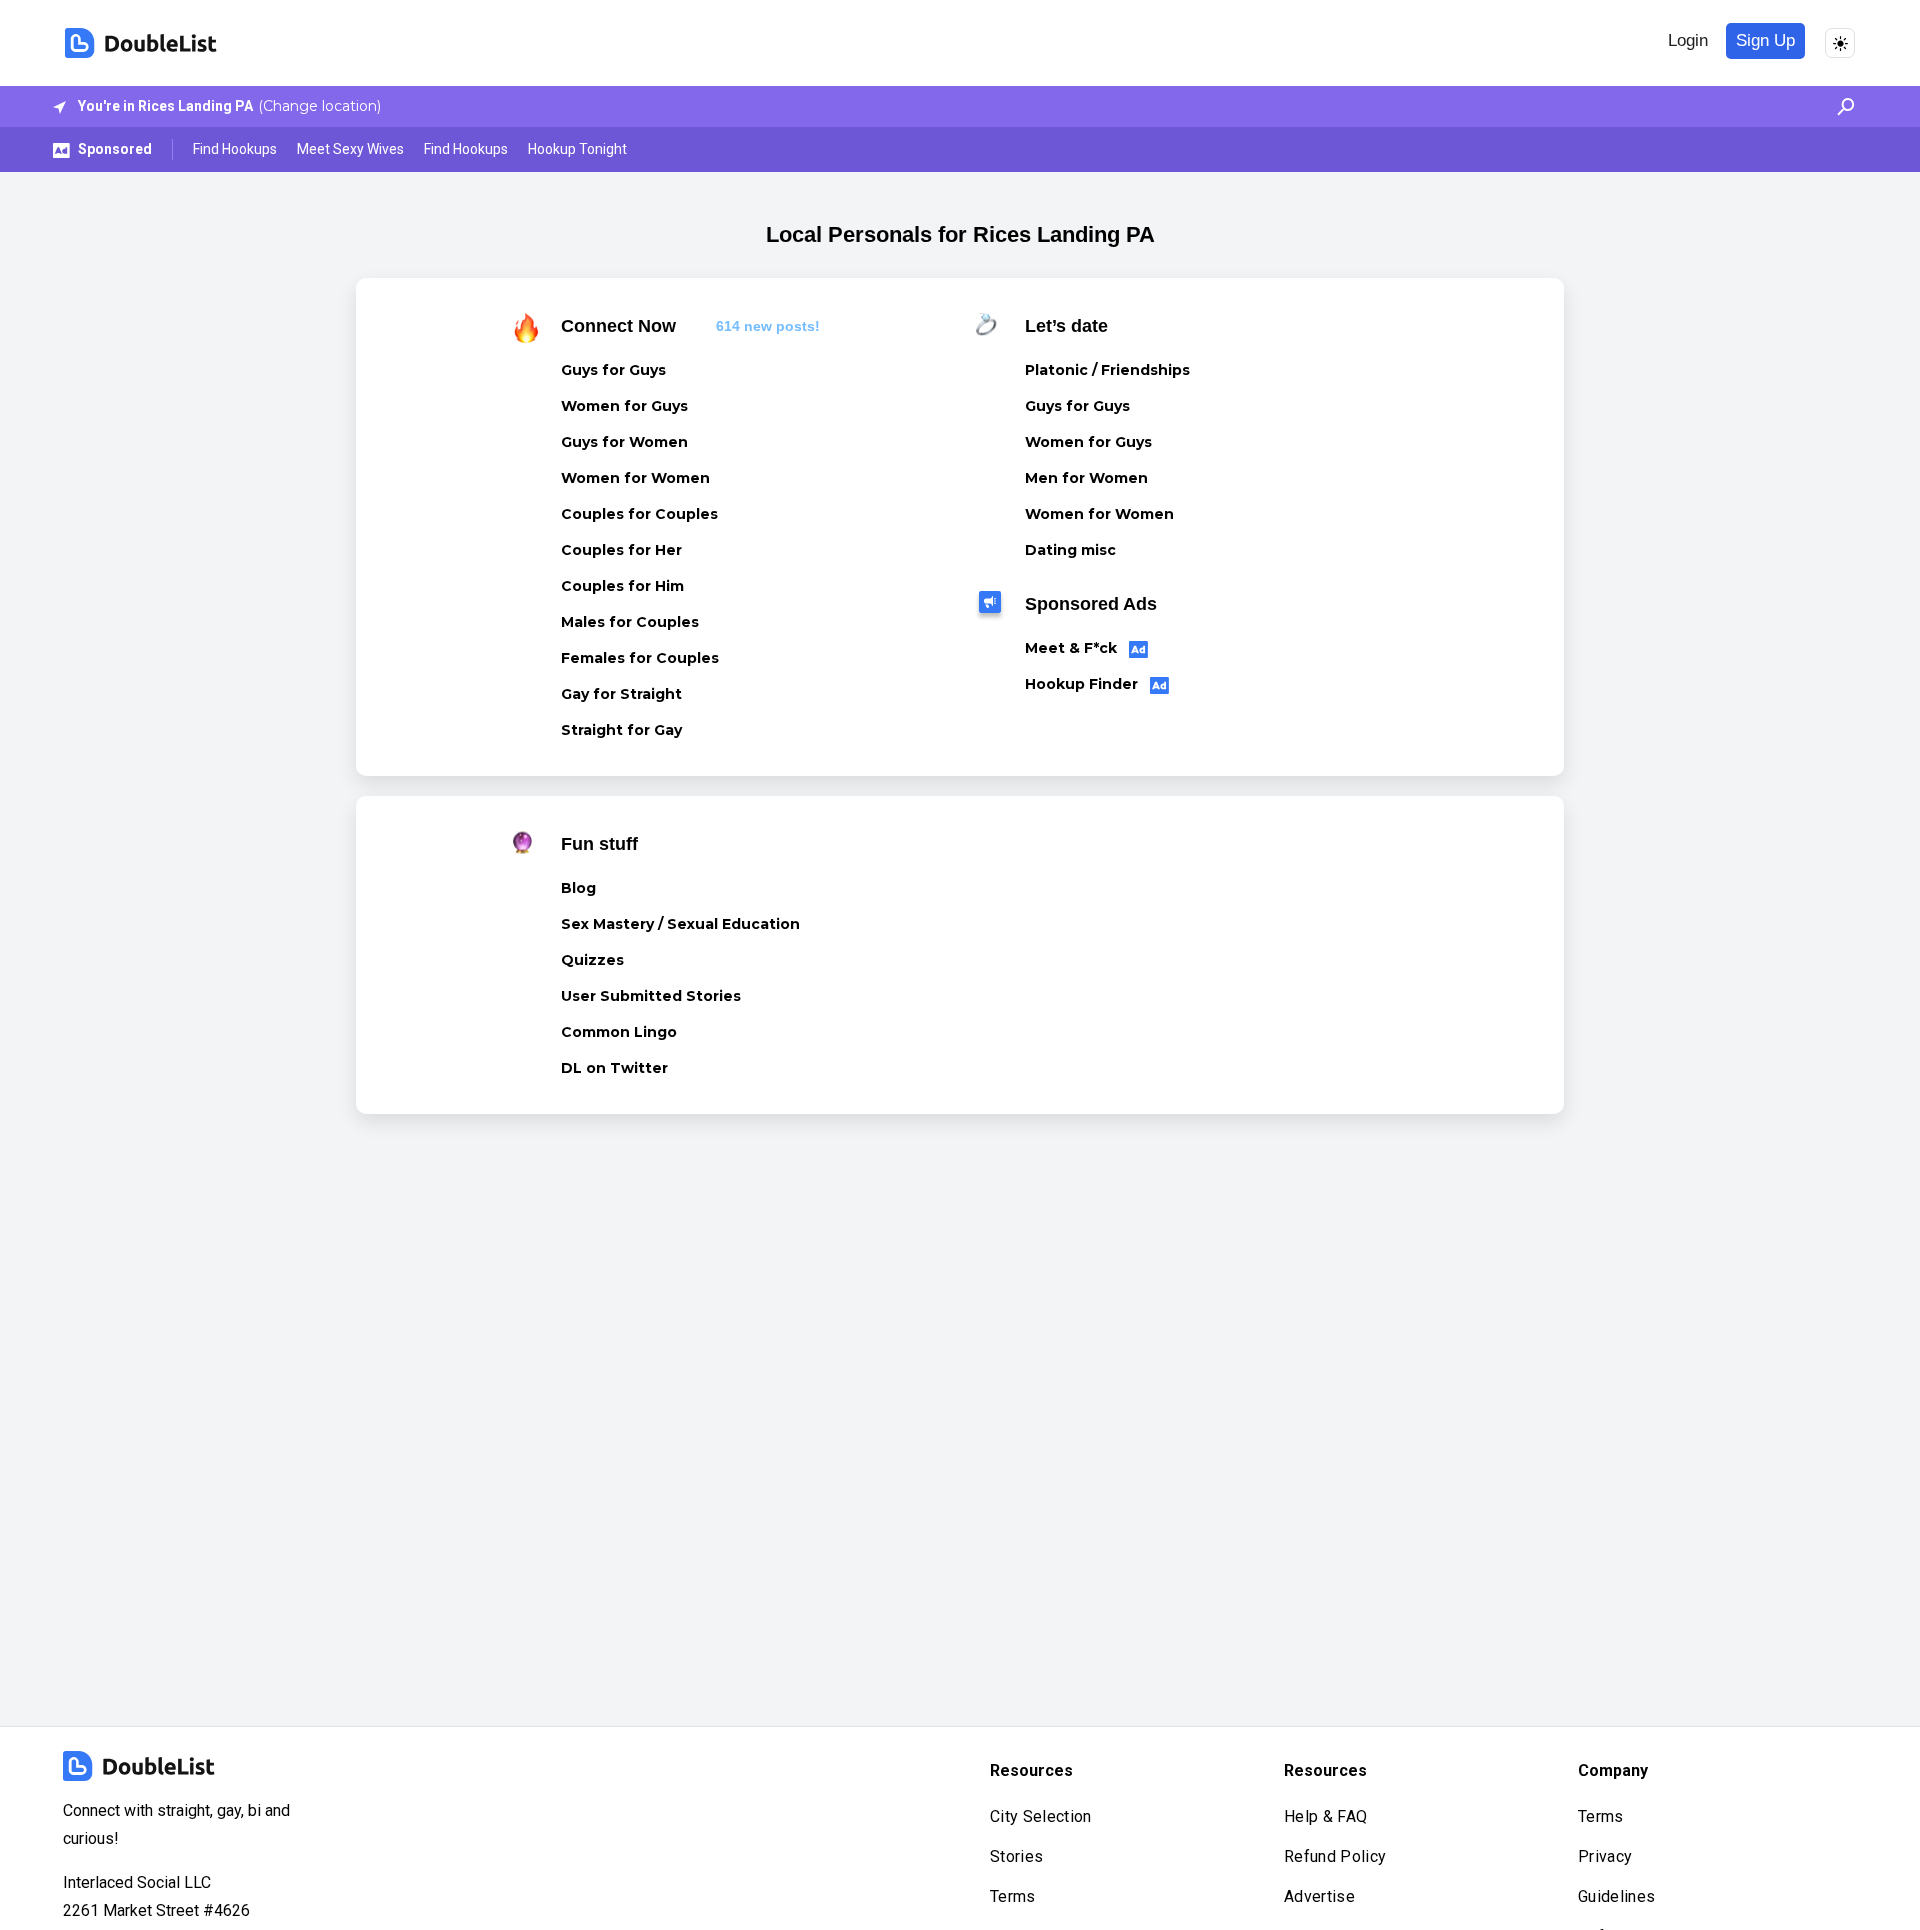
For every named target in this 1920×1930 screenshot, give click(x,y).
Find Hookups (235, 149)
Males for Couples (630, 622)
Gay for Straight (621, 694)
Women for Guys (624, 406)
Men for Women (1086, 478)
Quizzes (592, 960)
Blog (578, 888)
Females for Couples (640, 658)
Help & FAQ (1325, 1816)
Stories (1016, 1856)
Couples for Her (621, 550)
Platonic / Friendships (1107, 370)
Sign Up (1765, 40)
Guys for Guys (613, 370)
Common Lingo (619, 1032)
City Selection (1040, 1816)
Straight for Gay (621, 730)
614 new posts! (768, 326)
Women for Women (635, 478)
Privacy (1605, 1856)
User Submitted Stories (651, 996)
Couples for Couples (639, 514)
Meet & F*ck (1073, 648)
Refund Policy (1335, 1856)
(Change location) (319, 106)
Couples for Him (622, 586)
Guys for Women (624, 442)
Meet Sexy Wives (350, 149)
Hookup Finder (1083, 684)
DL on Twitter (614, 1068)
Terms (1013, 1896)
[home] (141, 43)
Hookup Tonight (577, 149)
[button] (1840, 106)
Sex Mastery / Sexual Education (680, 924)
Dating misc (1070, 550)
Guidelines (1616, 1896)
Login (1688, 40)
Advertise (1319, 1896)
